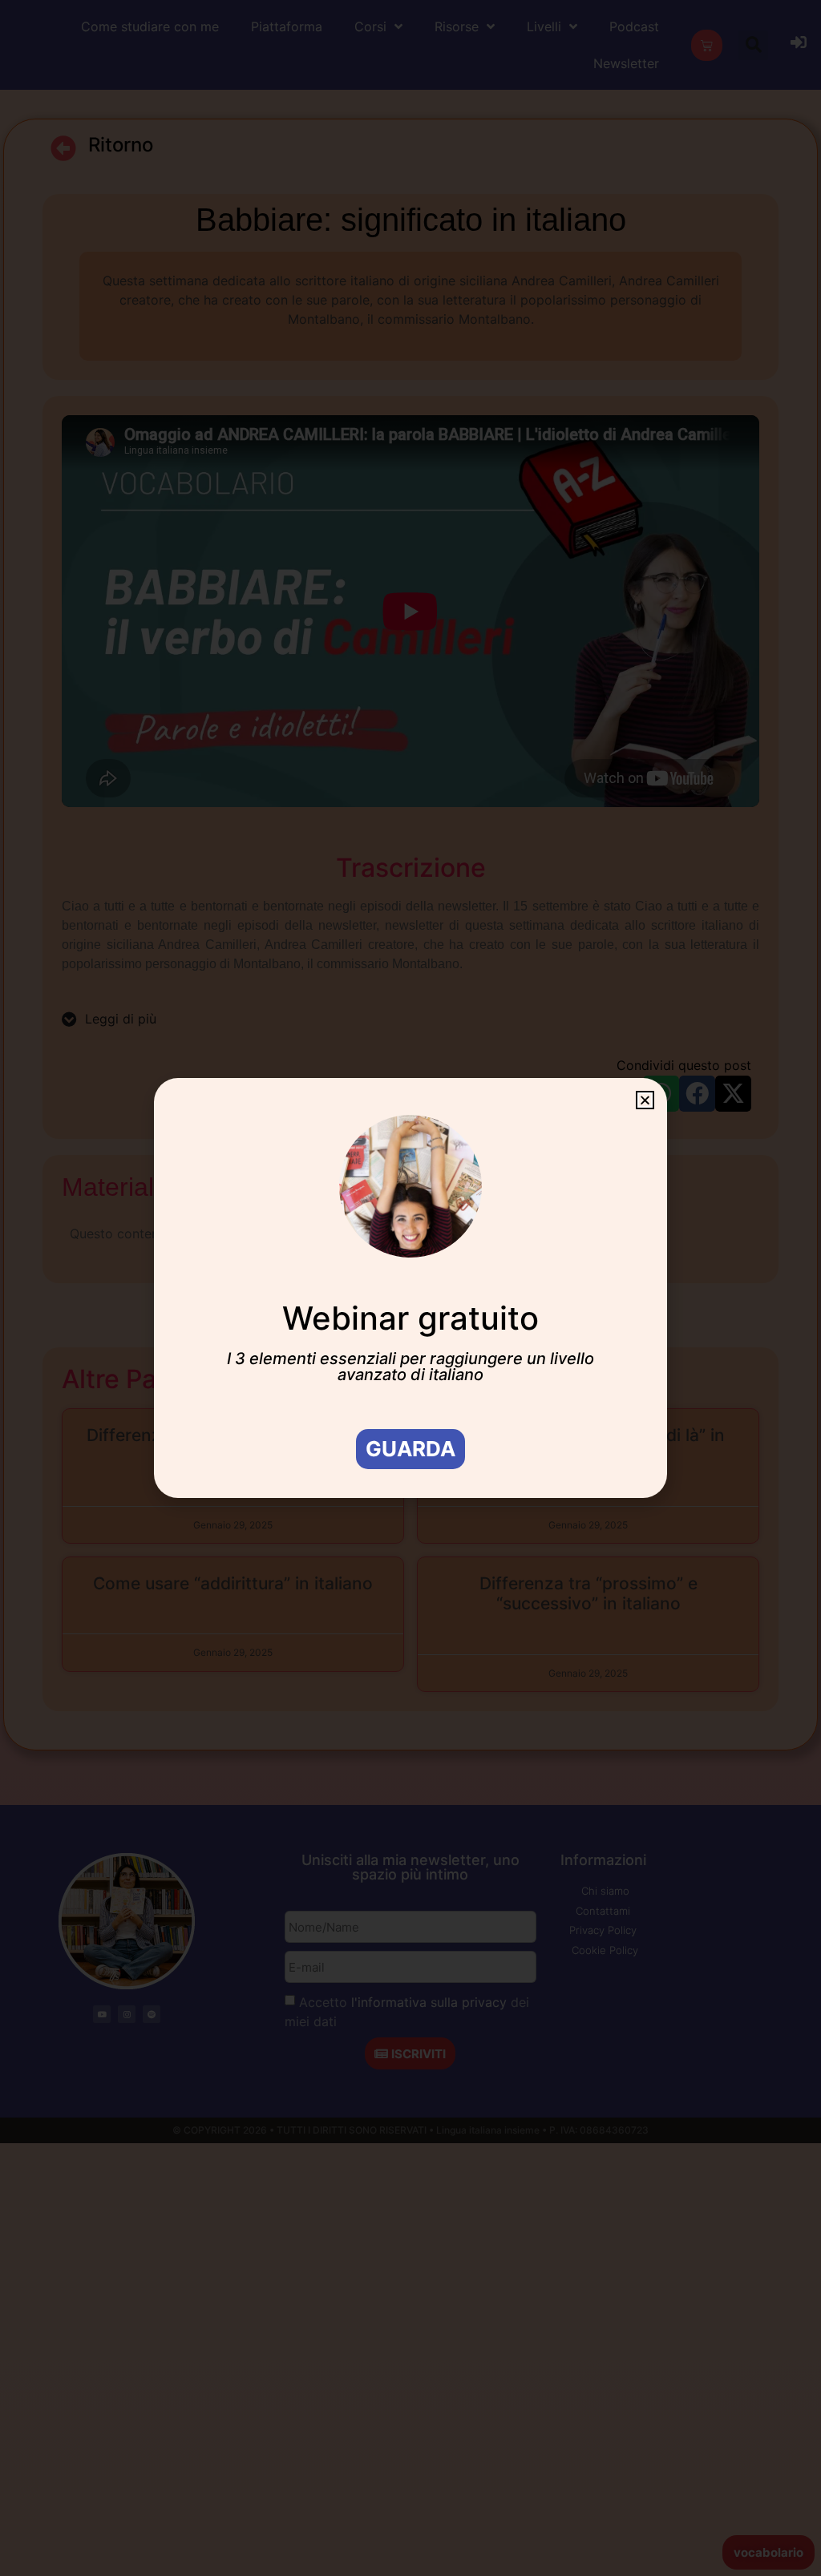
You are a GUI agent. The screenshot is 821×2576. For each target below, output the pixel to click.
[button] (645, 1100)
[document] (410, 1288)
